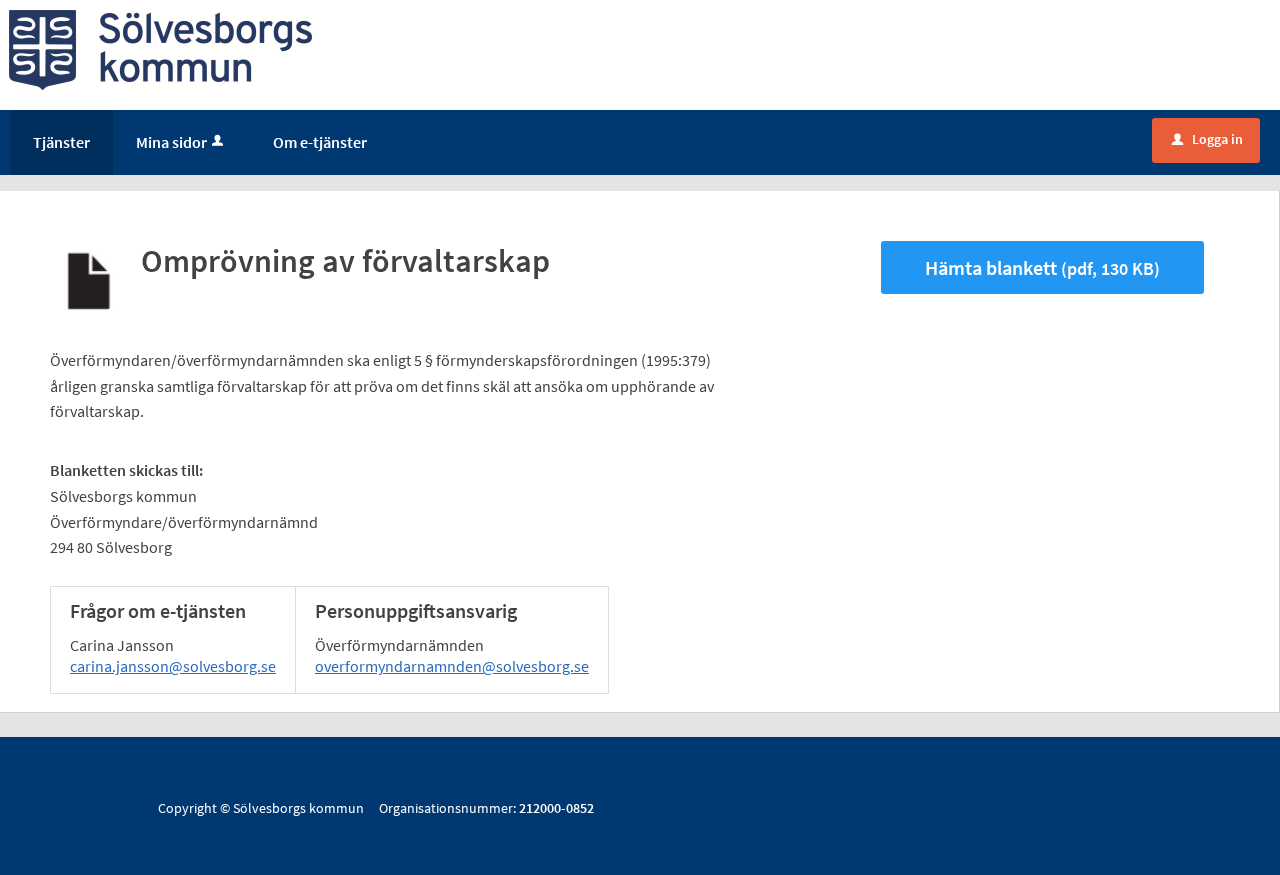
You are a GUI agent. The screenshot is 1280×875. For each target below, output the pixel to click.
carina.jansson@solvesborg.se (173, 666)
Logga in (1207, 139)
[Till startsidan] (160, 48)
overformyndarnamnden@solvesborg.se (452, 666)
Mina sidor (171, 142)
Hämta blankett (1042, 267)
